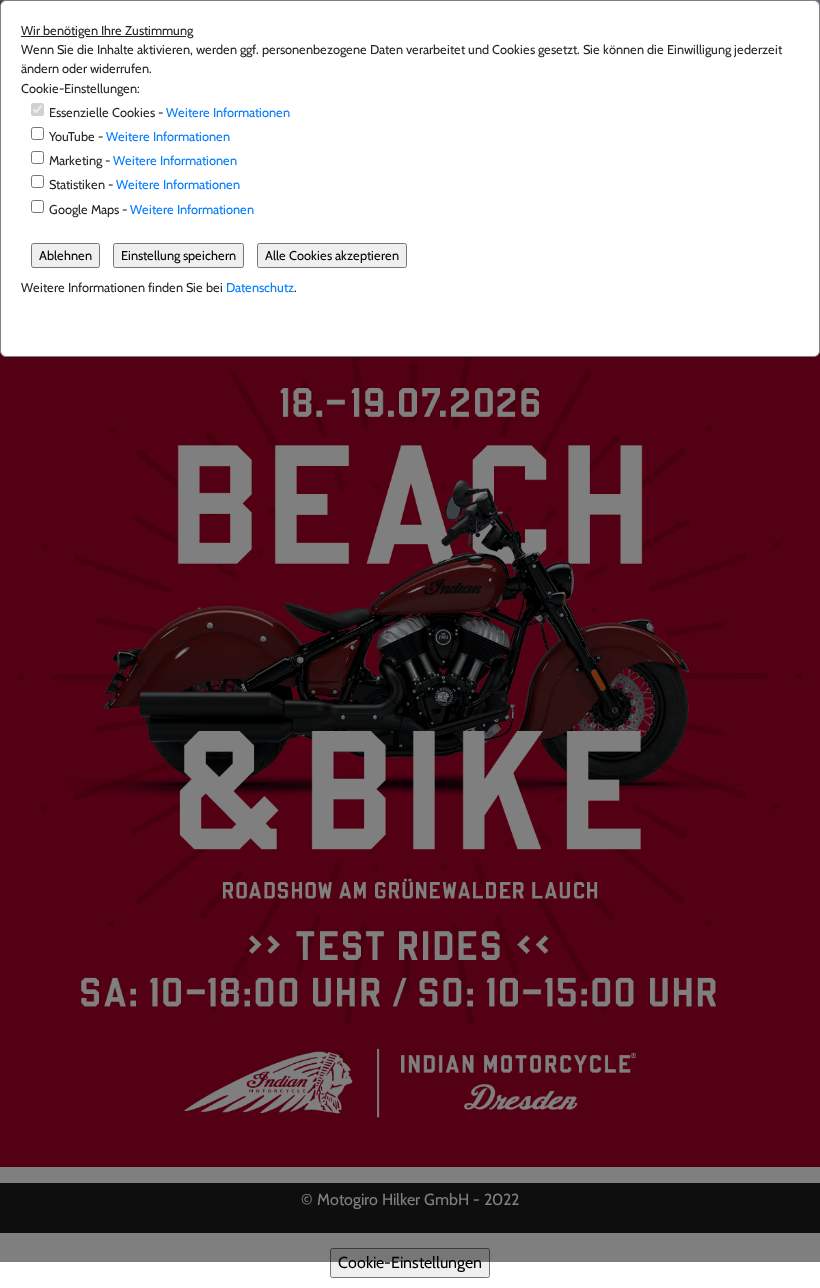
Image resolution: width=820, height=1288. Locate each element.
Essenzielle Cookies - (169, 112)
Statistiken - (144, 184)
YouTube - (139, 136)
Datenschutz (260, 287)
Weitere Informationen (228, 112)
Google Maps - (151, 209)
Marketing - (143, 160)
